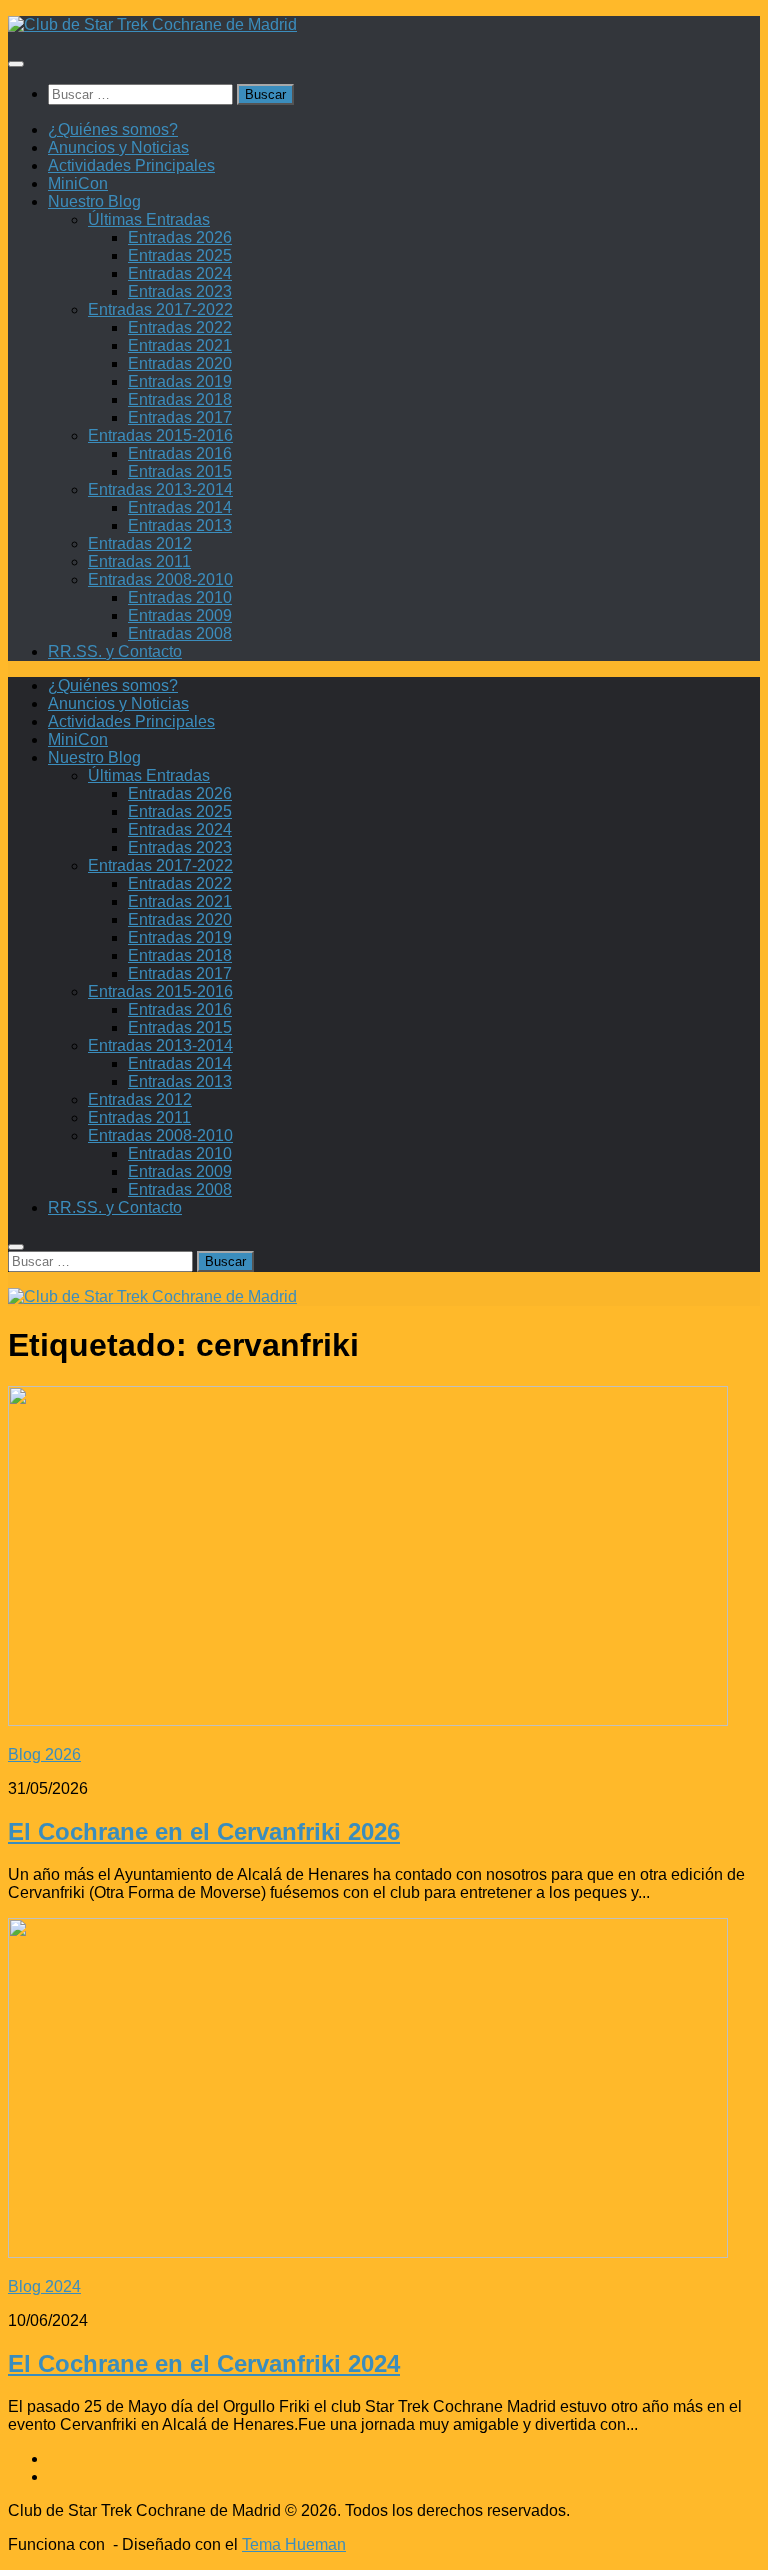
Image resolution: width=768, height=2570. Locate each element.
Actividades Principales (131, 165)
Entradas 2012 (140, 543)
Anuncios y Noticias (118, 147)
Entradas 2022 (180, 327)
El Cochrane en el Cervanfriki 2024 (204, 2363)
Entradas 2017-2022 (160, 309)
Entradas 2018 (180, 399)
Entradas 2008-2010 (160, 579)
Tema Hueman (294, 2544)
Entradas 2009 (180, 615)
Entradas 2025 (180, 255)
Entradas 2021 (180, 345)
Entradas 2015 (180, 471)
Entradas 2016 (180, 453)
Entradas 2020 (180, 363)
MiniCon (78, 183)
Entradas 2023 (180, 291)
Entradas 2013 (180, 525)
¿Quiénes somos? (113, 129)
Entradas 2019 (180, 381)
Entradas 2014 (180, 507)
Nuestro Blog (94, 201)
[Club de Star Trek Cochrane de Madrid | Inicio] (152, 24)
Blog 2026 (44, 1754)
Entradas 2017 (180, 417)
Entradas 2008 (180, 633)
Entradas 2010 (180, 597)
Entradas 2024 (180, 273)
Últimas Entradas (149, 219)
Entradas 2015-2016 (160, 435)
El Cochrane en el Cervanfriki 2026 (204, 1831)
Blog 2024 (44, 2286)
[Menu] (16, 64)
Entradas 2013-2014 (160, 489)
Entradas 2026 (180, 237)
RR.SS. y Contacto (115, 651)
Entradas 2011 (139, 561)
